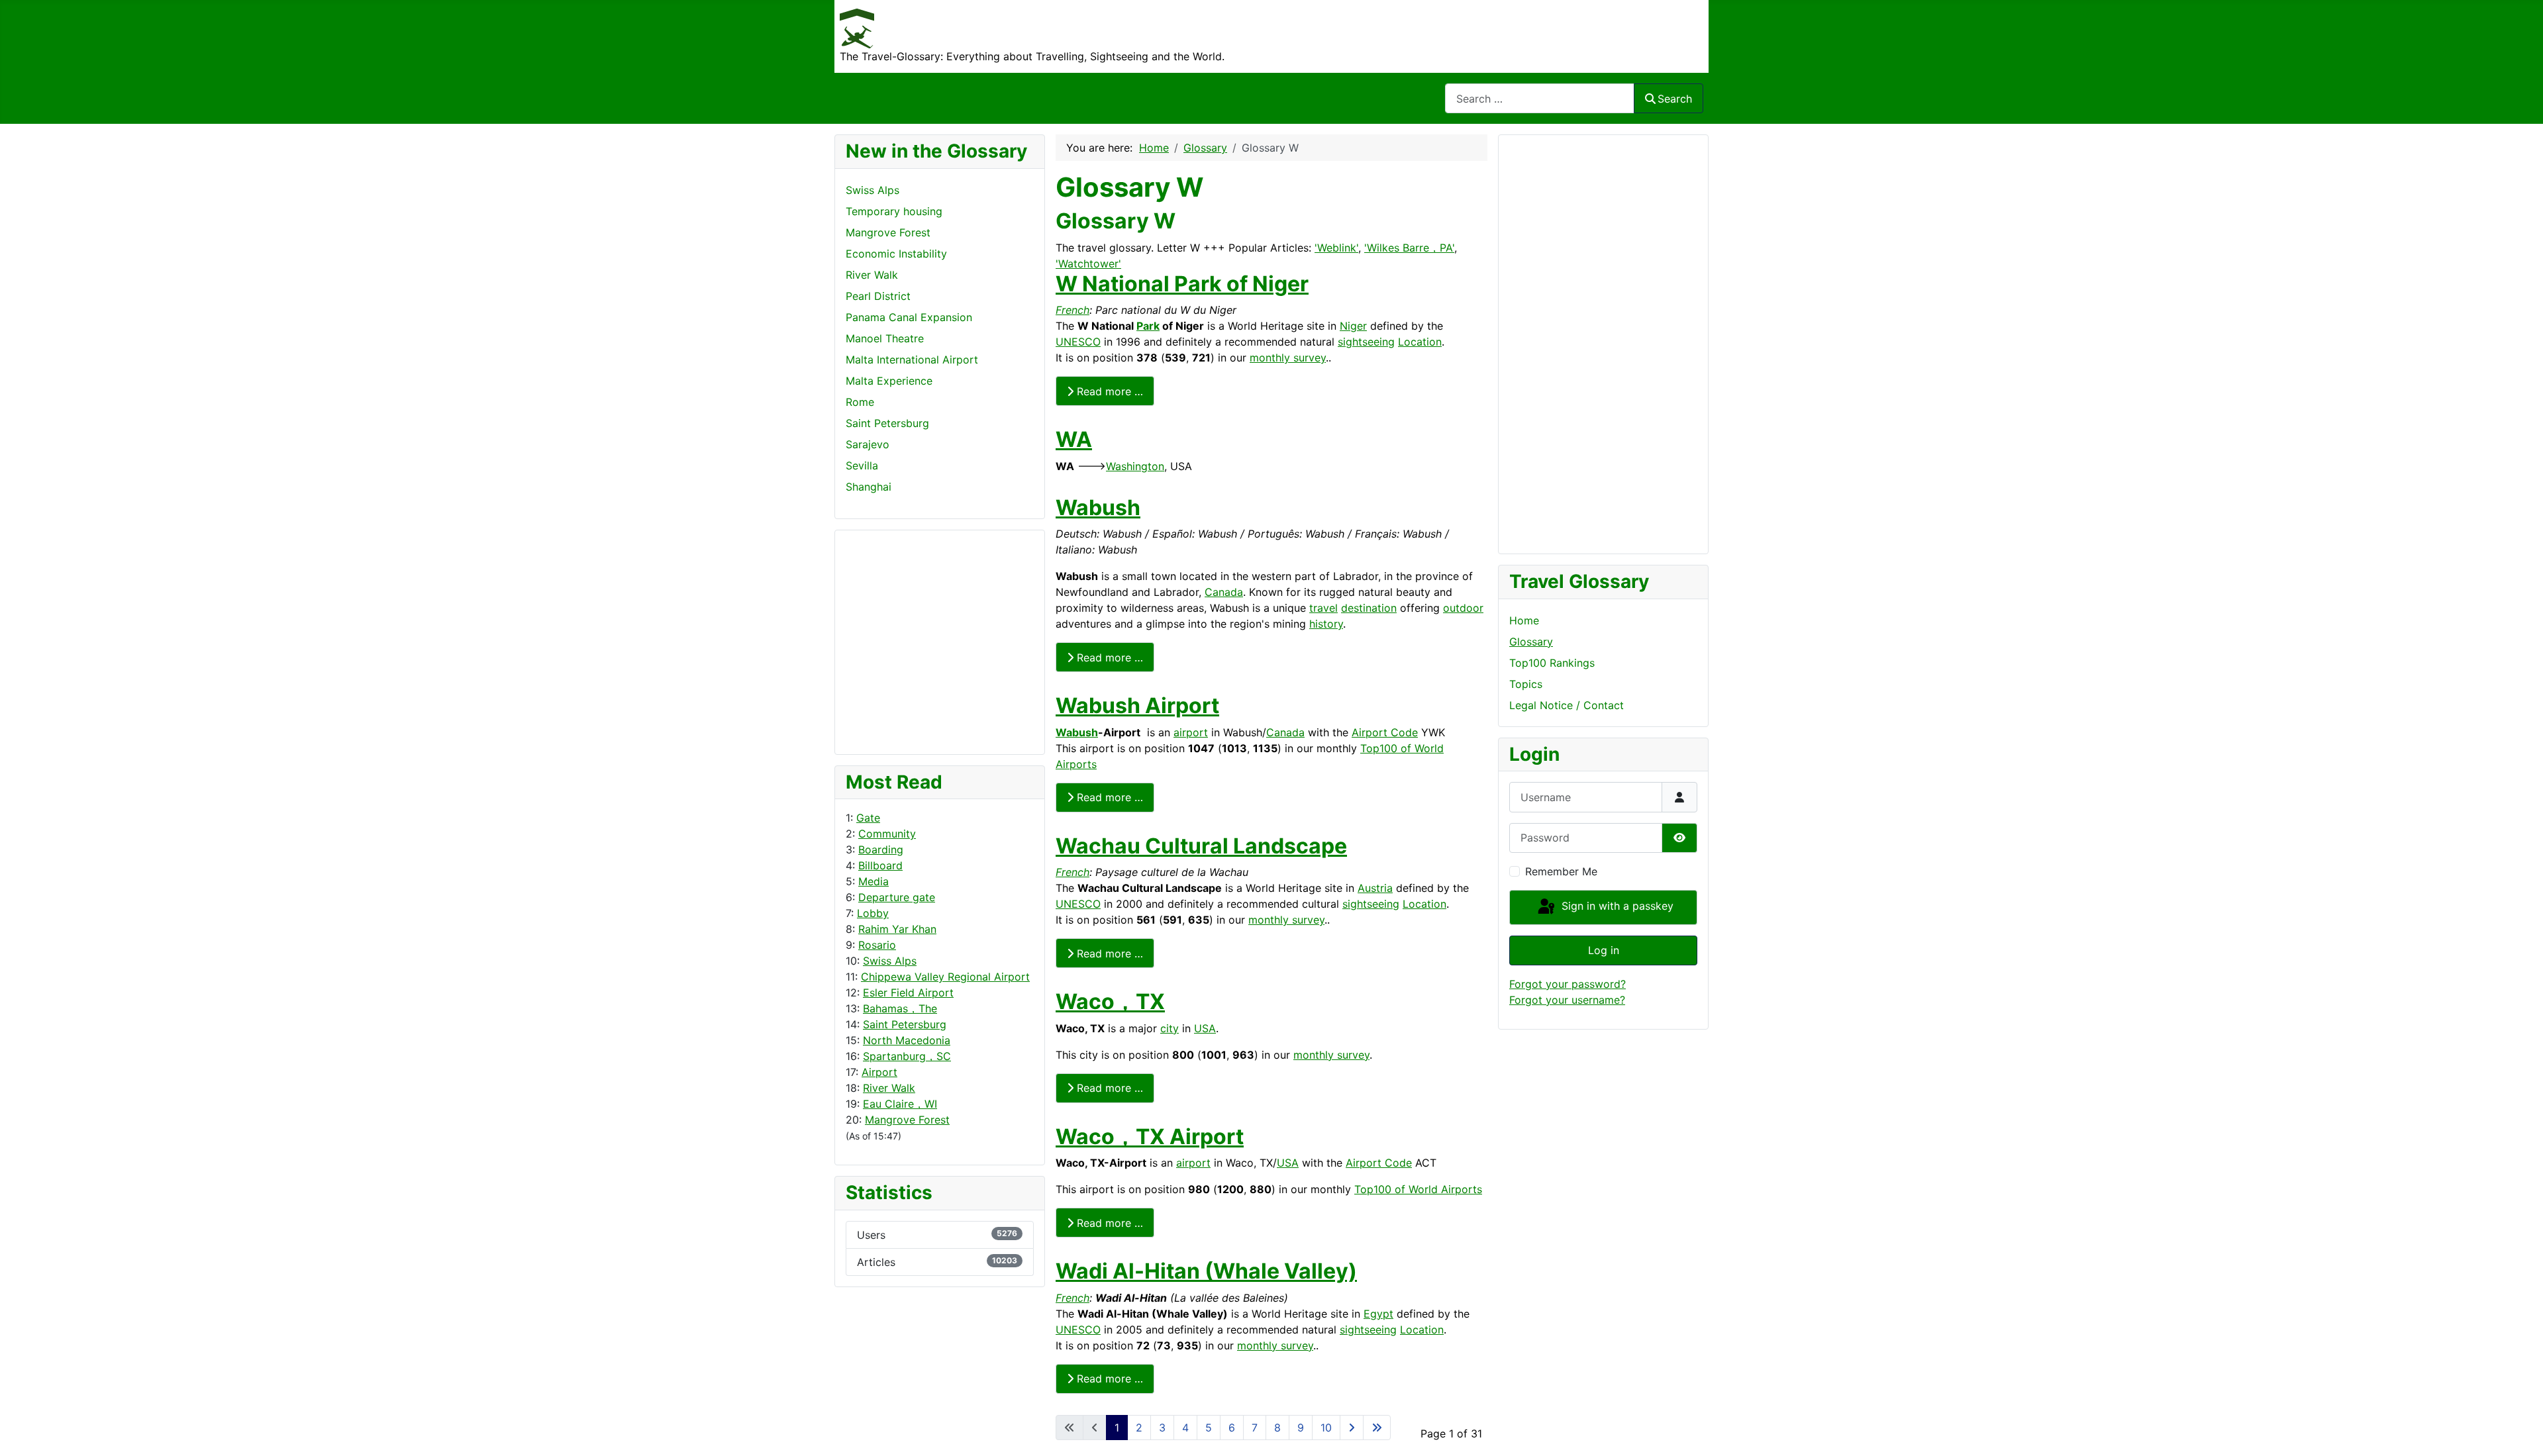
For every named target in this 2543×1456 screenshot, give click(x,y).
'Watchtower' (1088, 264)
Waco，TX (1110, 1001)
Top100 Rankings (1552, 663)
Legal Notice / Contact (1567, 705)
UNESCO (1078, 342)
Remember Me (1561, 871)
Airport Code (1385, 732)
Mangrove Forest (907, 1120)
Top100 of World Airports (1418, 1189)
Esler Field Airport (908, 993)
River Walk (889, 1088)
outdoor (1463, 608)
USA (1205, 1028)
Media (873, 881)
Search (1675, 99)
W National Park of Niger (1182, 284)
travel (1323, 608)
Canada (1224, 592)
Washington (1135, 466)
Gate (868, 818)
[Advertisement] (899, 640)
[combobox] (1540, 98)
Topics (1526, 684)
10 (1326, 1428)
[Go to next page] (1352, 1428)
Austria (1375, 888)
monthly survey (1288, 358)
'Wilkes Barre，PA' (1409, 248)
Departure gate (897, 897)
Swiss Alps (890, 961)
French (1072, 310)
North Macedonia (907, 1040)
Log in (1604, 950)
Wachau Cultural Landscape (1201, 846)
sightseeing (1366, 342)
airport (1191, 732)
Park (1148, 326)
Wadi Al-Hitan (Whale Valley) (1206, 1271)
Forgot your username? (1567, 1000)
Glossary (1531, 642)
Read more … (1108, 391)
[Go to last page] (1377, 1428)
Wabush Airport (1137, 705)
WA (1074, 439)
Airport (879, 1072)
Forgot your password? (1568, 984)
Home (1524, 620)
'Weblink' (1336, 248)
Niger (1353, 326)
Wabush (1098, 508)
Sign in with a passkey (1616, 906)
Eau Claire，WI (900, 1104)
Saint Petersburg (905, 1024)
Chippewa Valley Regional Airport (945, 977)
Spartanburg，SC (907, 1056)
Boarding (881, 849)
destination (1369, 608)
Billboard (880, 865)
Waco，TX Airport (1150, 1137)
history (1326, 624)
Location (1420, 342)
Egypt (1378, 1314)
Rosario (877, 945)
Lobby (873, 913)
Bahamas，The (900, 1008)
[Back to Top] (2520, 1432)
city (1170, 1028)
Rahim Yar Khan (897, 929)
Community (887, 834)
